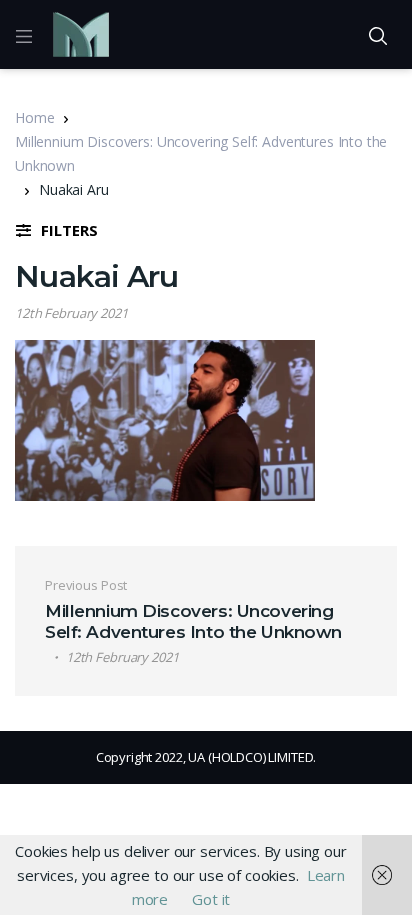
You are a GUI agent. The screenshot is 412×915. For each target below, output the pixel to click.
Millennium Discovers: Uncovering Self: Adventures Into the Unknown (201, 153)
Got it (211, 899)
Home (34, 117)
